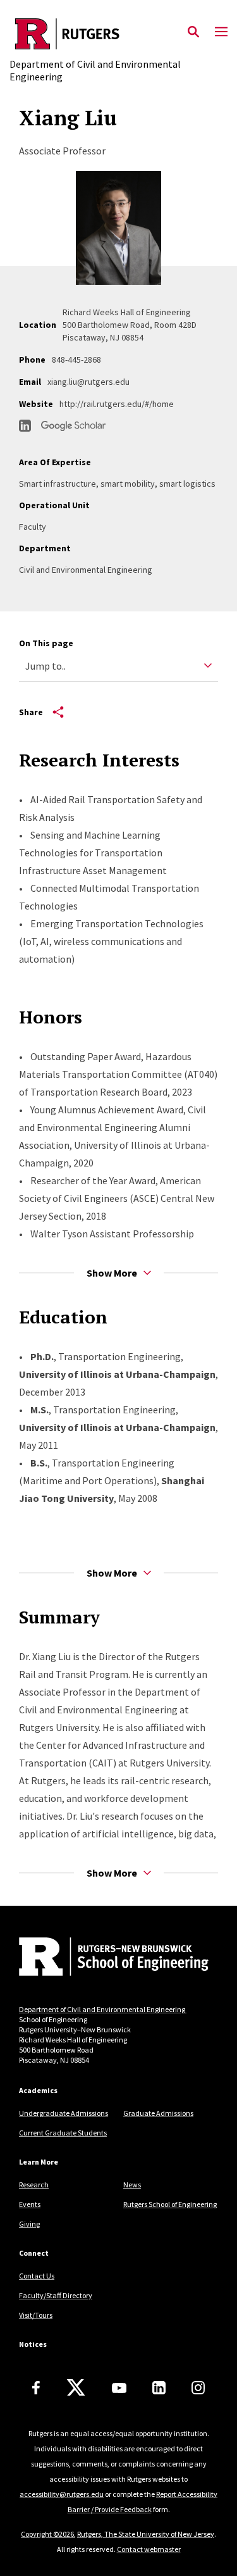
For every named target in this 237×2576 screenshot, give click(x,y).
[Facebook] (36, 2388)
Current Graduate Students (63, 2133)
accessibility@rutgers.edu (62, 2494)
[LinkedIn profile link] (25, 426)
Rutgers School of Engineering (170, 2204)
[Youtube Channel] (119, 2388)
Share (31, 712)
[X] (76, 2388)
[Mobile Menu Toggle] (221, 32)
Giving (29, 2224)
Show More (112, 1273)
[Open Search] (193, 32)
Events (30, 2204)
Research (34, 2185)
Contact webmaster (149, 2549)
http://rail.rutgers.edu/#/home (117, 404)
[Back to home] (104, 1958)
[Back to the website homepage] (118, 34)
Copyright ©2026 (47, 2534)
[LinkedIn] (159, 2388)
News (132, 2185)
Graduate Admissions (158, 2113)
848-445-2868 (76, 360)
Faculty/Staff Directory (56, 2295)
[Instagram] (198, 2388)
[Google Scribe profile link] (73, 426)
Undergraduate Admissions (64, 2113)
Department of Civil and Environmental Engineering (103, 2009)
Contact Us (37, 2276)
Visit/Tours (36, 2315)
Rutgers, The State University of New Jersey (146, 2534)
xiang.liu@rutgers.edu (88, 382)
